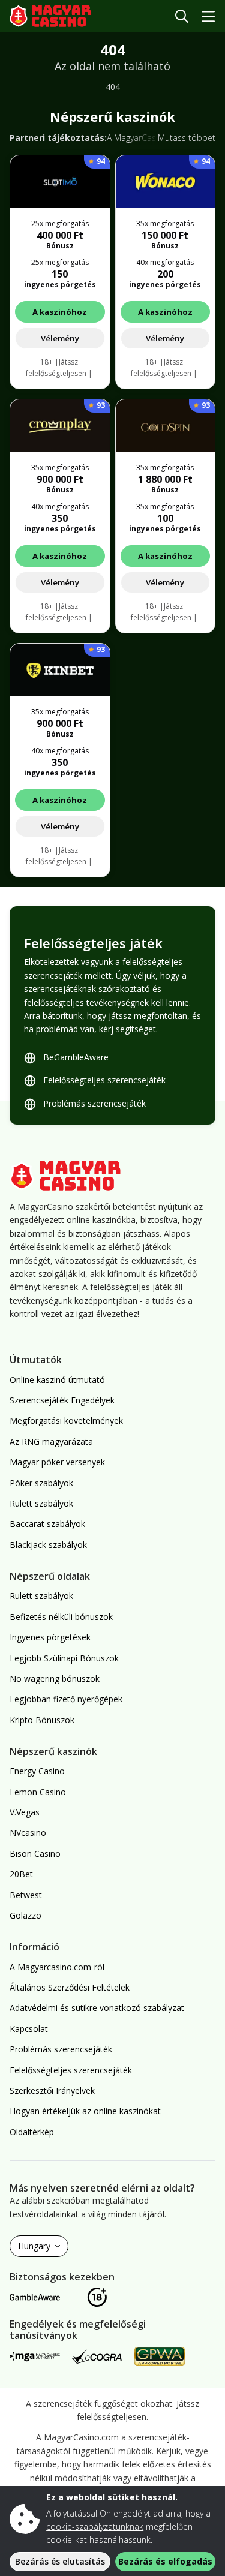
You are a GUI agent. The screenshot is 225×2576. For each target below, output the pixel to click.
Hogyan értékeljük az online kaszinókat (85, 2111)
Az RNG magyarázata (51, 1442)
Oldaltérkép (32, 2132)
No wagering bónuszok (55, 1678)
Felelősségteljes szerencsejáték (104, 1080)
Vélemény (60, 338)
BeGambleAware (76, 1057)
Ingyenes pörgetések (50, 1637)
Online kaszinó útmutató (57, 1380)
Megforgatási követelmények (66, 1421)
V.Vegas (25, 1812)
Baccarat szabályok (47, 1524)
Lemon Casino (38, 1792)
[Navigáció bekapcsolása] (208, 16)
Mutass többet (187, 138)
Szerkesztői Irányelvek (52, 2090)
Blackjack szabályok (48, 1545)
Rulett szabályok (41, 1503)
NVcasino (28, 1833)
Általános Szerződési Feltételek (70, 1987)
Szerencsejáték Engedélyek (62, 1400)
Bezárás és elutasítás (60, 2561)
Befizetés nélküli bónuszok (61, 1617)
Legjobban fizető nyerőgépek (66, 1699)
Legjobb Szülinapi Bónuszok (64, 1658)
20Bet (21, 1874)
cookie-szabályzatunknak (95, 2527)
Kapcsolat (29, 2029)
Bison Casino (35, 1854)
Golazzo (25, 1915)
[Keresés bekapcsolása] (182, 16)
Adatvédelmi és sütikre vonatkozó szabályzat (97, 2008)
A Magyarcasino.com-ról (57, 1967)
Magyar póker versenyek (57, 1462)
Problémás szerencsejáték (94, 1103)
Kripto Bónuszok (42, 1720)
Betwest (26, 1895)
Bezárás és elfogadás (165, 2561)
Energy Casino (37, 1771)
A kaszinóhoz (60, 312)
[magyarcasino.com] (59, 16)
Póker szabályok (41, 1483)
